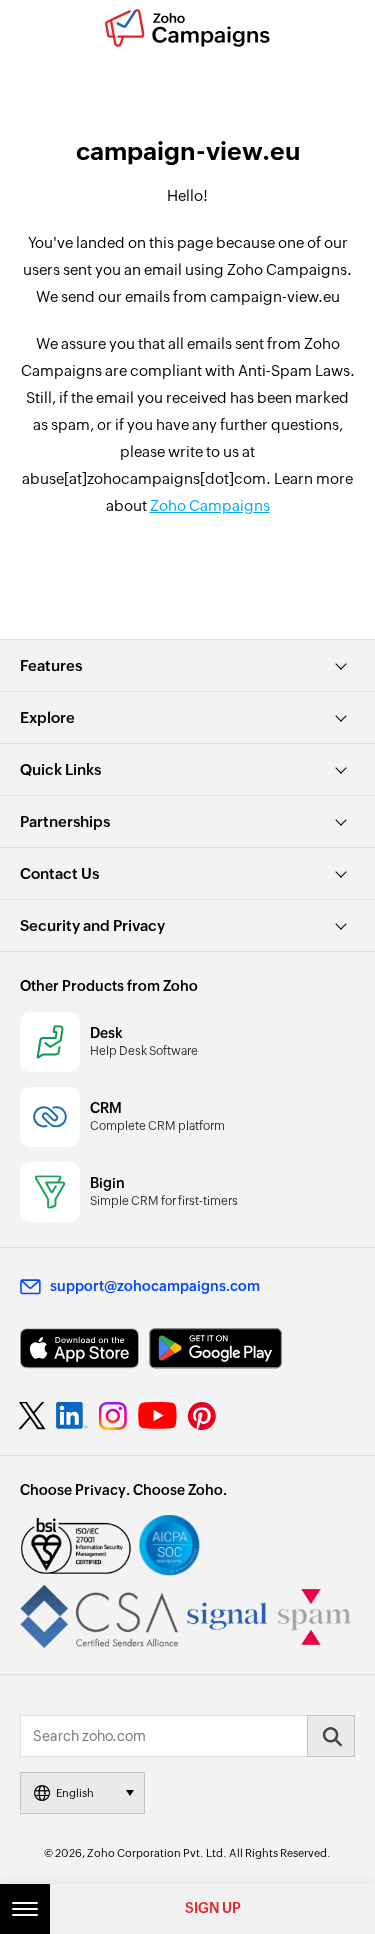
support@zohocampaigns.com (155, 1286)
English (75, 1793)
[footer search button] (331, 1736)
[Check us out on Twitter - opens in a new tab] (33, 1415)
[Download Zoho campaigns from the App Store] (79, 1348)
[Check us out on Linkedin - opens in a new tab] (71, 1416)
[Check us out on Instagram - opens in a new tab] (113, 1416)
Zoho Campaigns (210, 505)
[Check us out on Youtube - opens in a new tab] (157, 1416)
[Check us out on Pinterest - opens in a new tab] (201, 1416)
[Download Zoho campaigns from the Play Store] (215, 1348)
